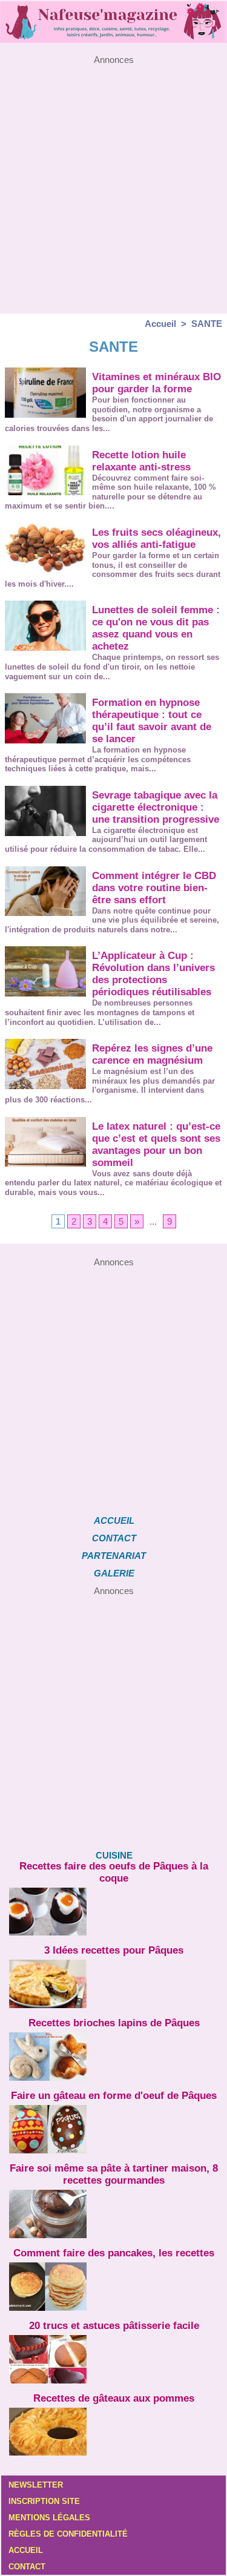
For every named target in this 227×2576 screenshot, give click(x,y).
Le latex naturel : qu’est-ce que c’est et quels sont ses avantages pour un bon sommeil (156, 1145)
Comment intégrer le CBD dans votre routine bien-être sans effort (154, 888)
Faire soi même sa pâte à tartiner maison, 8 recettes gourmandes (114, 2174)
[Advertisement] (113, 178)
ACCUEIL (114, 1520)
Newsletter (36, 2485)
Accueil (160, 324)
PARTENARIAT (114, 1556)
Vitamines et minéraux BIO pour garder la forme (156, 383)
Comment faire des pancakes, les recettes (114, 2253)
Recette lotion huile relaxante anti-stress (141, 461)
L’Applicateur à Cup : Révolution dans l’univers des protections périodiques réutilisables (153, 974)
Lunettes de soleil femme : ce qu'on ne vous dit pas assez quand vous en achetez (156, 628)
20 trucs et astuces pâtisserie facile (114, 2326)
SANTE (207, 324)
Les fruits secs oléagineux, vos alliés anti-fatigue (156, 539)
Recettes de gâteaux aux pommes (114, 2398)
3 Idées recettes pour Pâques (114, 1950)
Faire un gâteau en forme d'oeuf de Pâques (114, 2096)
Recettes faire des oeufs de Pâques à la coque (114, 1872)
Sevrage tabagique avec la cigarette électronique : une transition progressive (156, 807)
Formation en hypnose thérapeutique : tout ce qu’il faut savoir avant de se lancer (152, 721)
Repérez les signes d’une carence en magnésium (152, 1054)
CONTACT (114, 1538)
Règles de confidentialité (68, 2534)
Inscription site (44, 2501)
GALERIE (114, 1573)
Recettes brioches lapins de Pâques (114, 2023)
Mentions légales (49, 2518)
